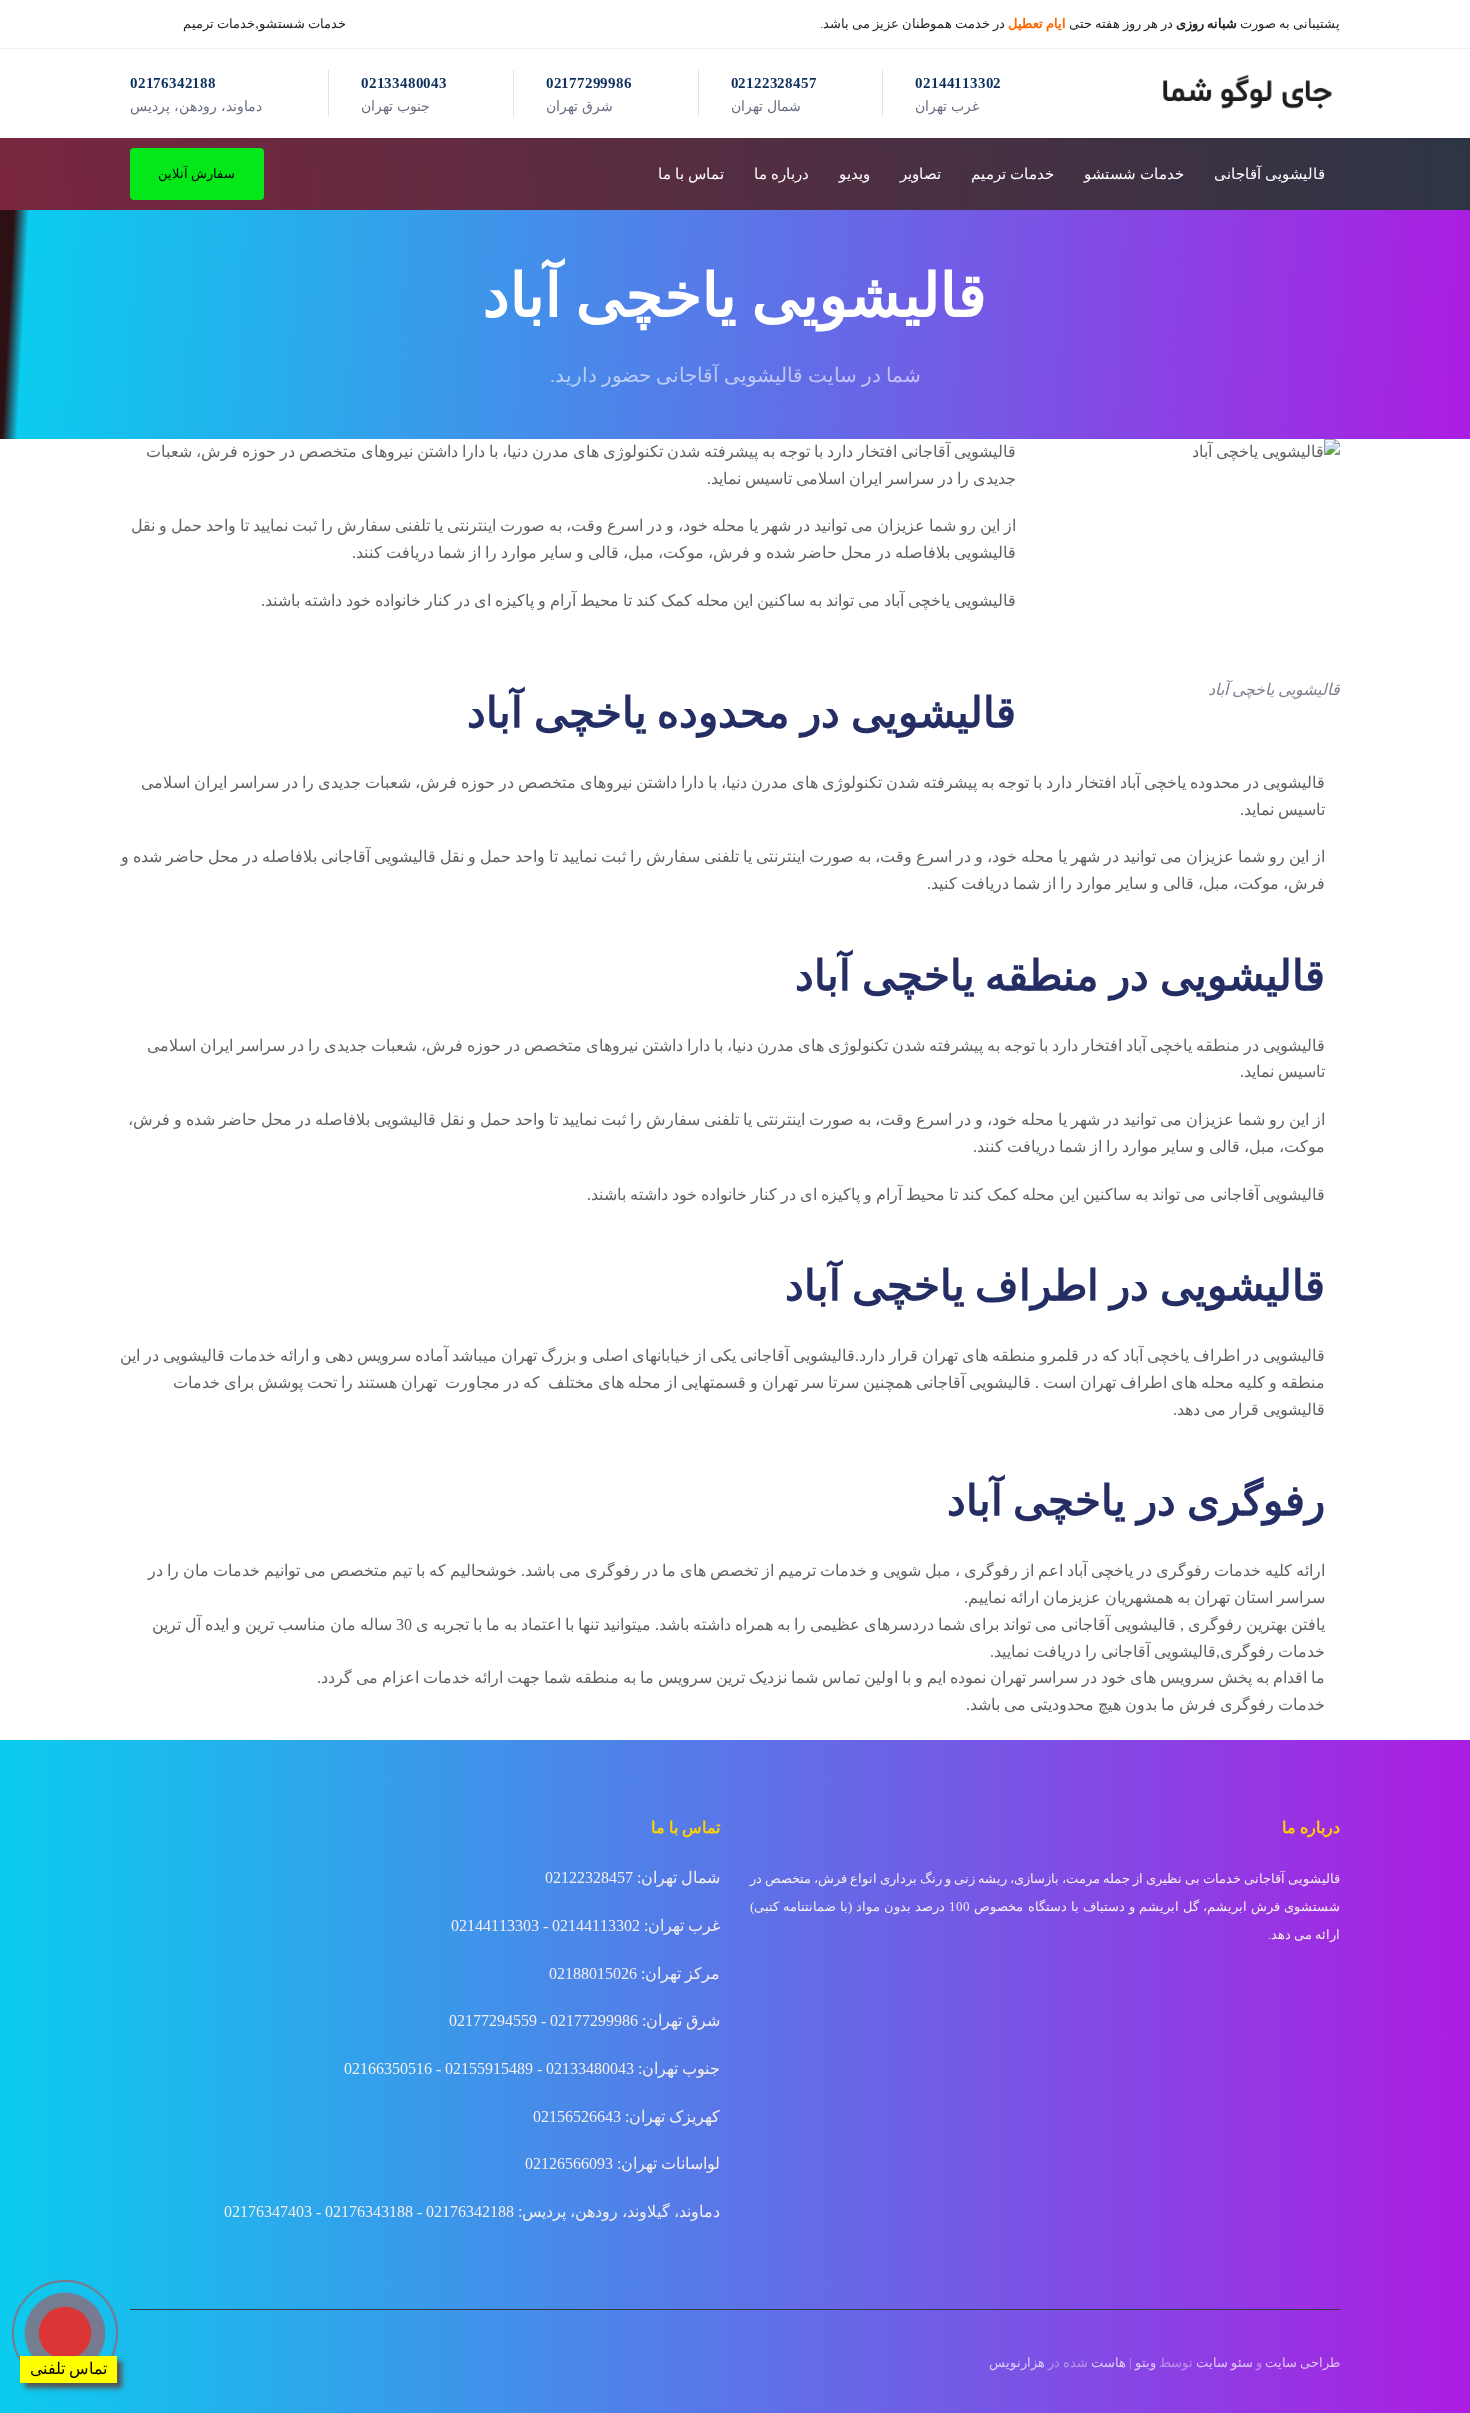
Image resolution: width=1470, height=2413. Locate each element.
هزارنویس (1017, 2362)
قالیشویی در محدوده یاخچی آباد (1222, 782)
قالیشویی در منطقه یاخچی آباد (1225, 1045)
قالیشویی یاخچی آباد (950, 600)
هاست (1108, 2362)
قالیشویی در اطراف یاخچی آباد (1224, 1355)
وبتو (1145, 2362)
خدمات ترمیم (219, 23)
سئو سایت (1224, 2362)
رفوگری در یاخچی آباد (1138, 1570)
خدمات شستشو (302, 23)
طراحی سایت (1302, 2362)
